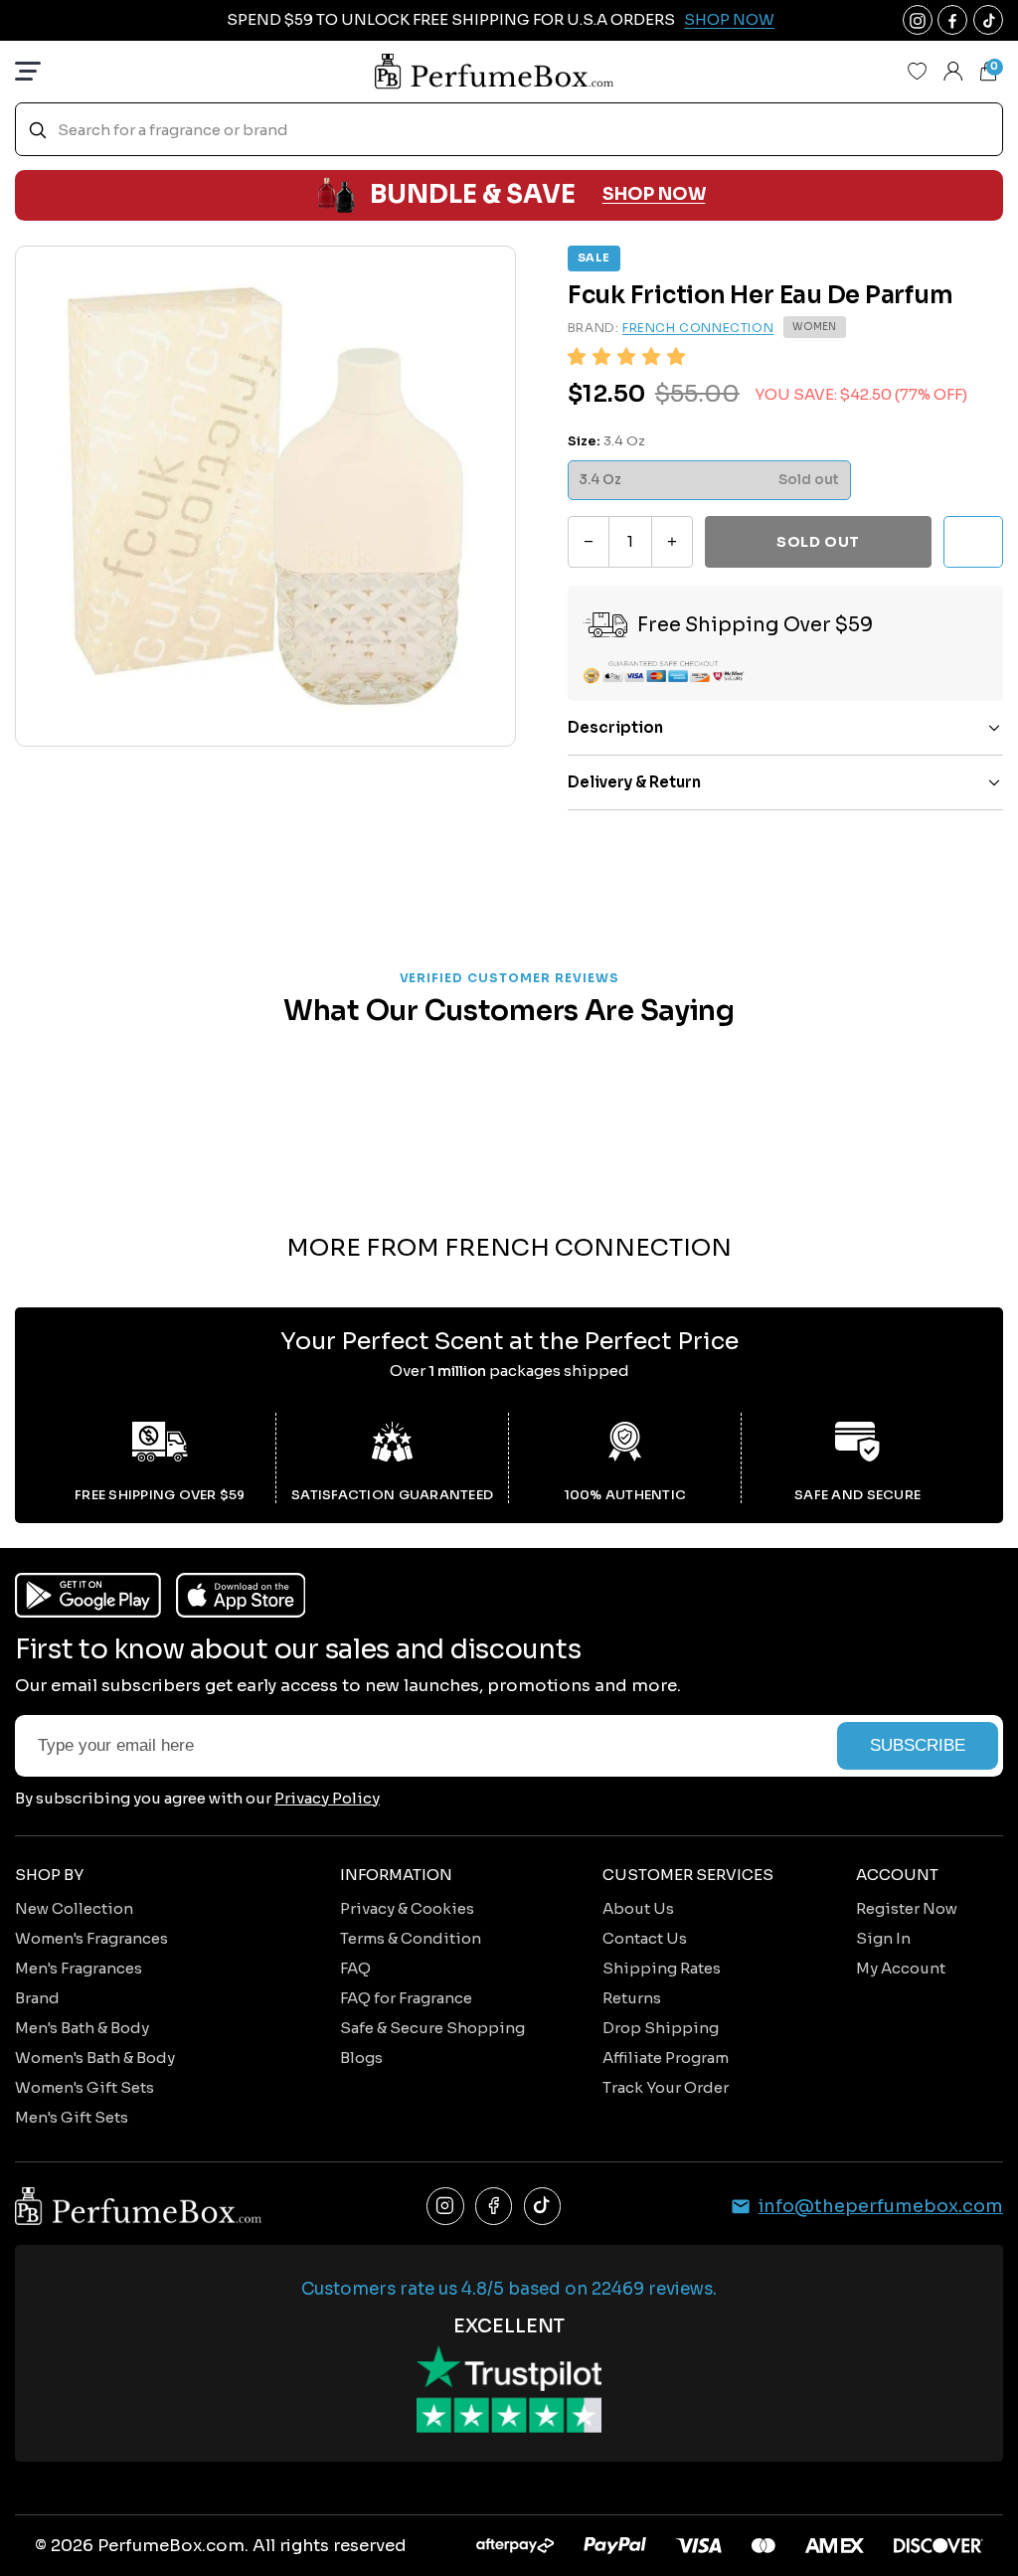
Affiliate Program (666, 2058)
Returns (632, 1998)
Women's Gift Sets (85, 2087)
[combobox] (509, 130)
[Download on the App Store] (241, 1595)
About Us (638, 1908)
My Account (901, 1968)
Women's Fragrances (91, 1938)
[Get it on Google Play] (88, 1595)
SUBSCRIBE (918, 1745)
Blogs (361, 2058)
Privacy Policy (327, 1798)
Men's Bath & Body (82, 2028)
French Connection (698, 328)
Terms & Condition (411, 1938)
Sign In (883, 1938)
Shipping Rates (662, 1968)
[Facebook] (494, 2206)
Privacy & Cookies (407, 1908)
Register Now (907, 1908)
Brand (37, 1998)
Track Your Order (666, 2087)
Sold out (818, 542)
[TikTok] (543, 2206)
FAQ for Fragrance (406, 1998)
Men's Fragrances (79, 1968)
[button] (626, 357)
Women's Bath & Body (95, 2058)
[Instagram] (445, 2206)
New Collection (74, 1908)
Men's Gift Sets (72, 2117)
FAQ (355, 1968)
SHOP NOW (654, 194)
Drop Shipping (661, 2028)
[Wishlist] (918, 72)
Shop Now (729, 19)
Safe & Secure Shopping (432, 2028)
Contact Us (645, 1938)
